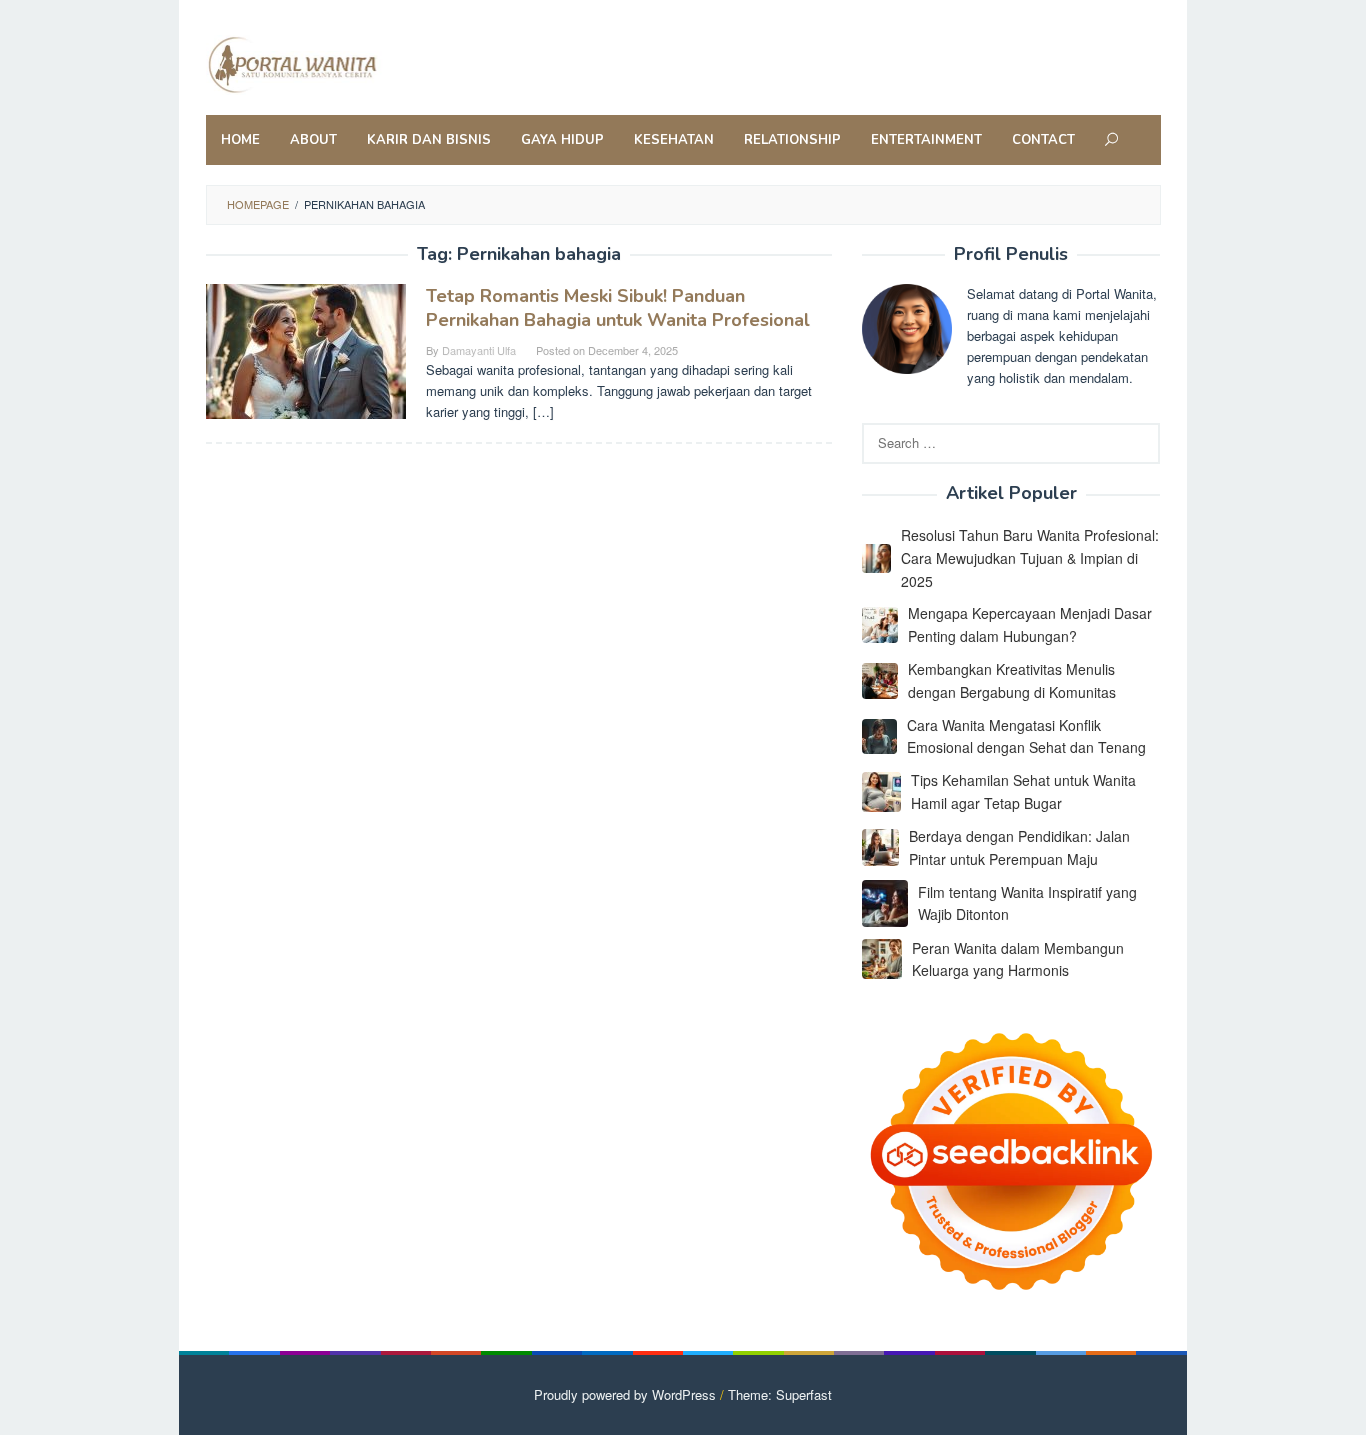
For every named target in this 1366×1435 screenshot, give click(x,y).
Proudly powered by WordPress (625, 1394)
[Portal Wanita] (336, 62)
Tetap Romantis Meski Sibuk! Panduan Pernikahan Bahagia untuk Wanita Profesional (618, 308)
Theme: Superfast (780, 1394)
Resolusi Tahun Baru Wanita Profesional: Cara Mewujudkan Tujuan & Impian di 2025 (1030, 558)
